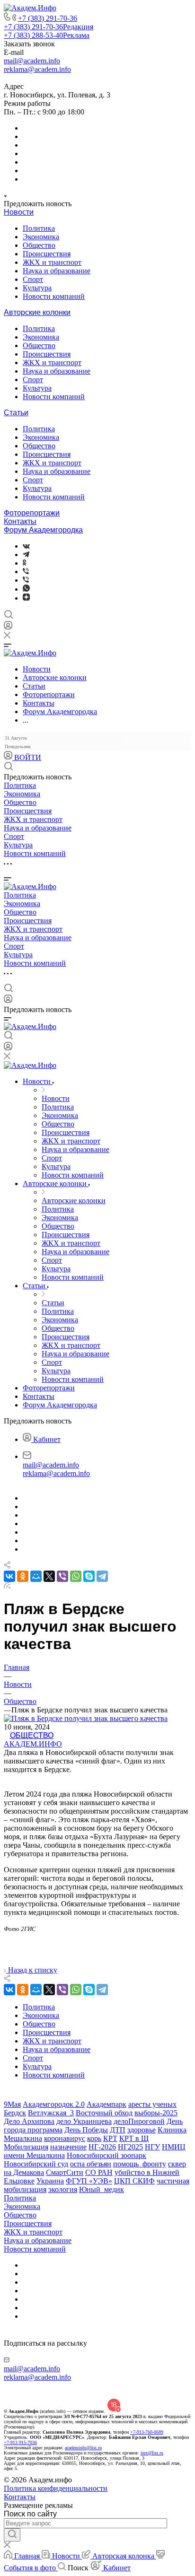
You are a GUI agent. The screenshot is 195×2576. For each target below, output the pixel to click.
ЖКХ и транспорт (52, 262)
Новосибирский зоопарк (106, 2155)
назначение (68, 2147)
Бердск (15, 2113)
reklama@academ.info (37, 69)
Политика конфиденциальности (56, 2488)
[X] (49, 1576)
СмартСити (65, 2172)
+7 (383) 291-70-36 (48, 18)
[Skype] (89, 1576)
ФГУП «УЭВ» (89, 2181)
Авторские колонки (37, 312)
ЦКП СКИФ (134, 2181)
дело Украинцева (84, 2121)
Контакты (20, 521)
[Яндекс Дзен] (26, 598)
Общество (39, 245)
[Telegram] (26, 554)
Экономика (41, 237)
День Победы (86, 2130)
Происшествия (47, 254)
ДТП (118, 2130)
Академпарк (106, 2104)
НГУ (152, 2147)
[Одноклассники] (24, 563)
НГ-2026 (102, 2147)
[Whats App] (26, 589)
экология (63, 2189)
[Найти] (12, 2535)
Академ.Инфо (33, 1744)
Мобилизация (26, 2147)
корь (94, 2138)
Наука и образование (57, 271)
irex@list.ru (152, 2453)
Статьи (16, 413)
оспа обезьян (91, 2164)
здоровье (142, 2130)
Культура (37, 288)
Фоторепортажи (32, 513)
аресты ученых (152, 2104)
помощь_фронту (140, 2164)
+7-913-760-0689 (147, 2432)
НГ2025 (130, 2147)
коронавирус (65, 2138)
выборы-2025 (156, 2113)
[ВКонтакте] (26, 546)
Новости (19, 212)
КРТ (110, 2138)
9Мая (12, 2104)
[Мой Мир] (36, 1576)
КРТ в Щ (134, 2138)
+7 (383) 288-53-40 (47, 35)
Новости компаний (54, 296)
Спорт (33, 279)
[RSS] (7, 1586)
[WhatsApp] (76, 1576)
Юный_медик (102, 2189)
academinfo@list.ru (83, 2448)
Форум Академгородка (43, 530)
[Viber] (26, 572)
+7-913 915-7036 (20, 2442)
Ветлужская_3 (51, 2113)
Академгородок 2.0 (54, 2104)
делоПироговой (139, 2121)
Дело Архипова (29, 2121)
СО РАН (99, 2172)
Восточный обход (104, 2113)
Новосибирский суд (36, 2164)
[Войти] (8, 627)
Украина (50, 2181)
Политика (39, 228)
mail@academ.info (32, 61)
